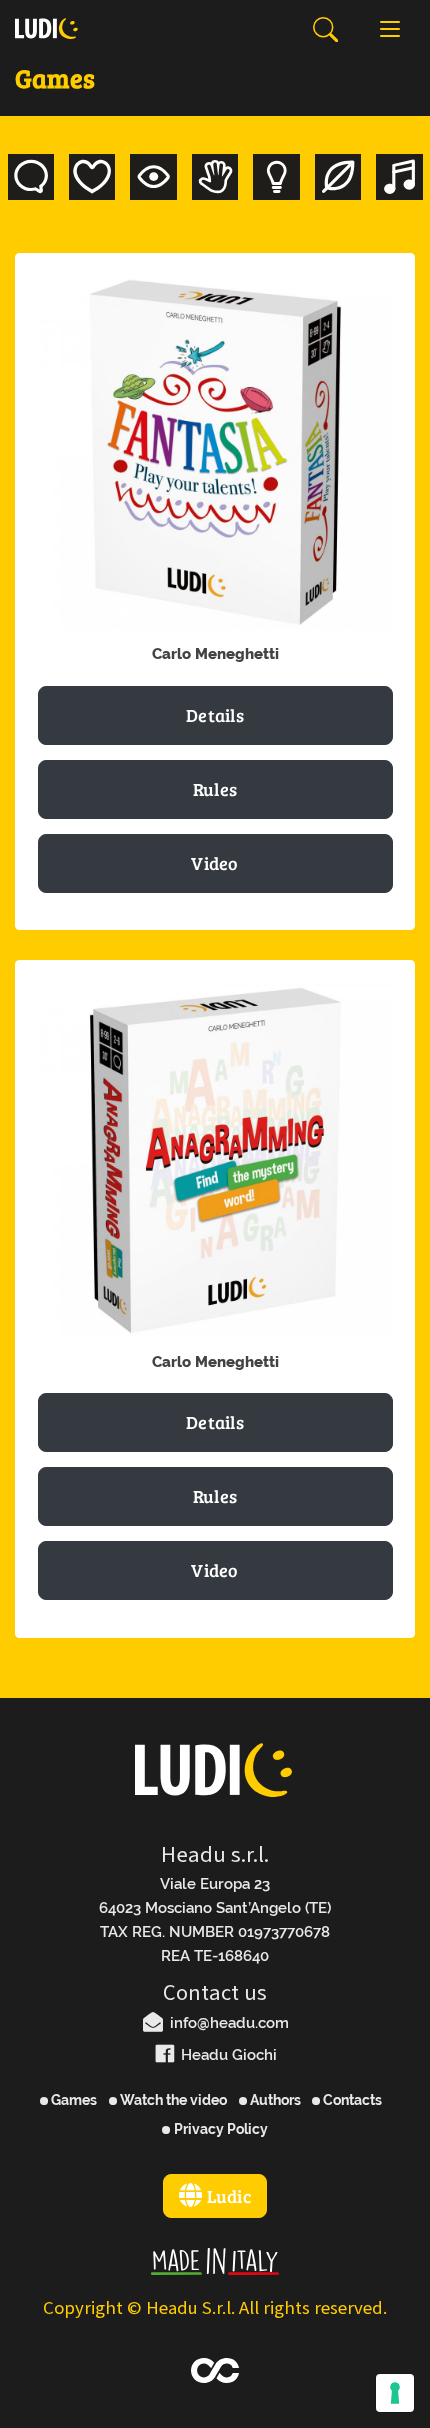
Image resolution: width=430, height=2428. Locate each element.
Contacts (351, 2100)
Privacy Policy (219, 2129)
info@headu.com (227, 2023)
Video (215, 863)
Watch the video (172, 2100)
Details (215, 715)
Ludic (226, 2196)
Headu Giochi (227, 2055)
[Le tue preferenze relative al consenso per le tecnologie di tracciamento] (395, 2393)
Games (72, 2100)
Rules (215, 789)
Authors (274, 2100)
